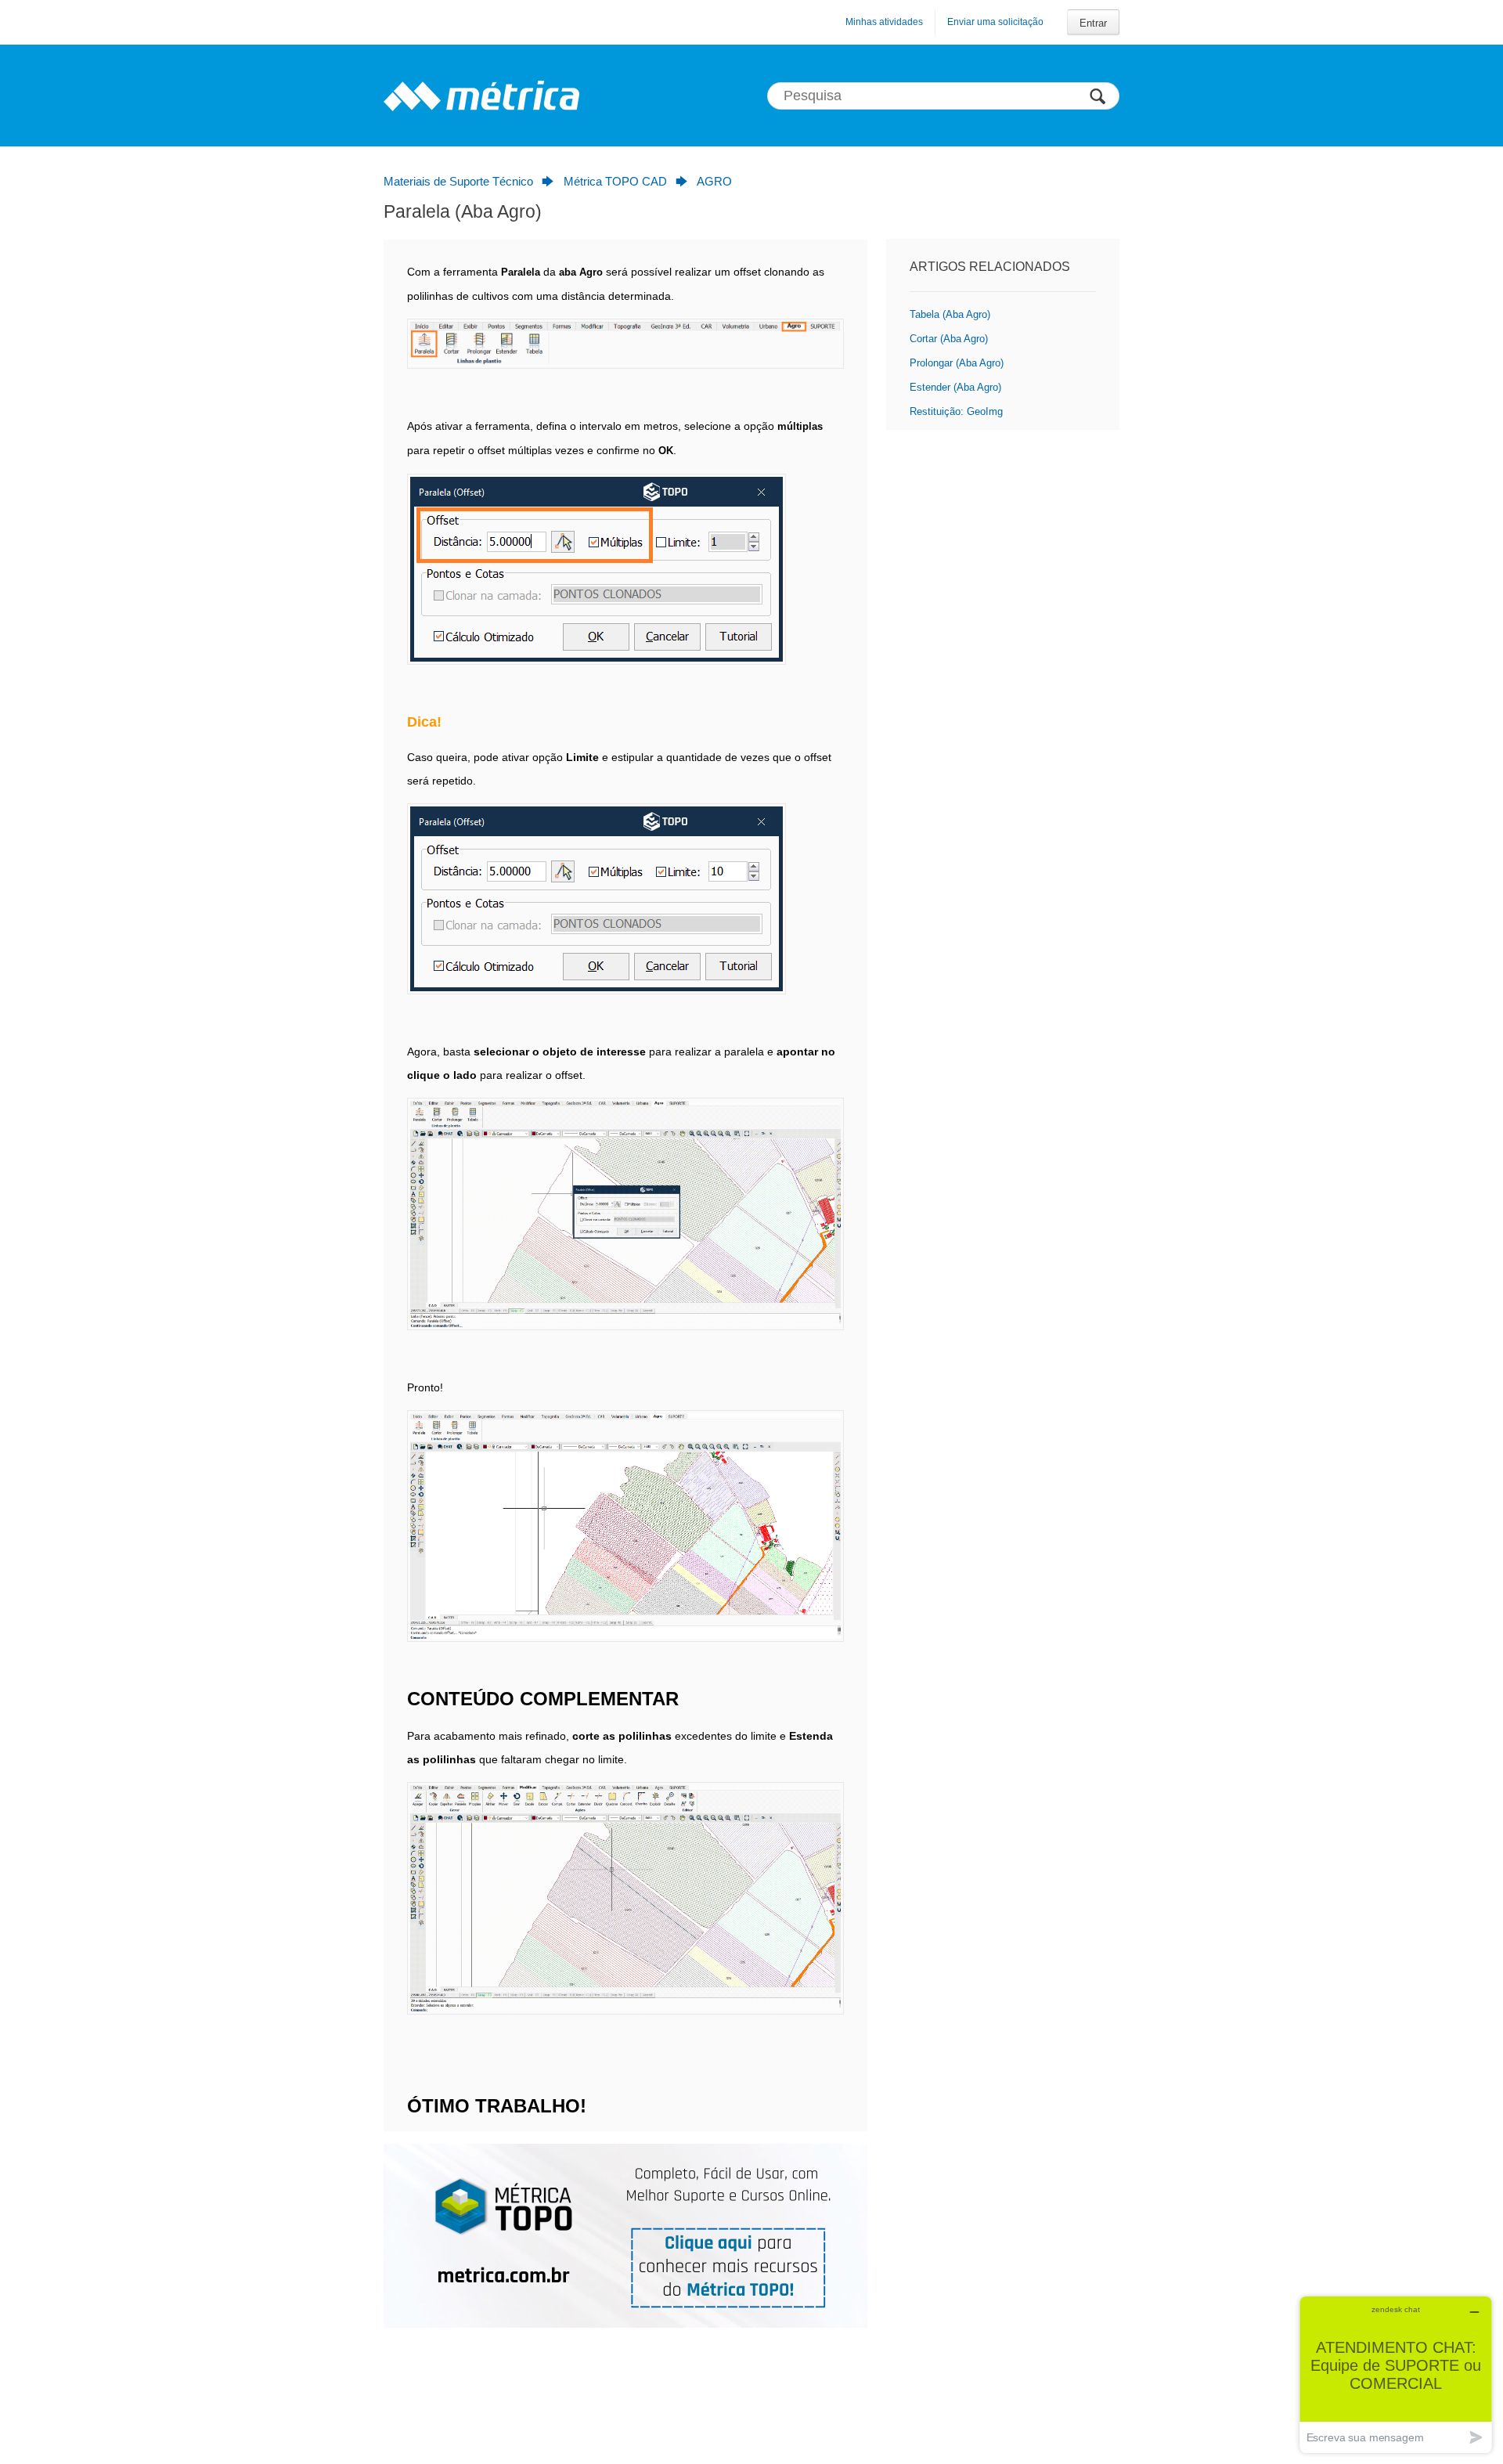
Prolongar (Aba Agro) (957, 363)
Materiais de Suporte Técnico (458, 181)
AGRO (714, 181)
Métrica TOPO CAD (615, 181)
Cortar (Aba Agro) (949, 339)
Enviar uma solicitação (995, 22)
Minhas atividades (884, 22)
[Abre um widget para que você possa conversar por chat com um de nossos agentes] (1396, 2374)
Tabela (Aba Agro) (950, 314)
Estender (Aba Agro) (955, 387)
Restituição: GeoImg (956, 411)
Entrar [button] (1093, 23)
